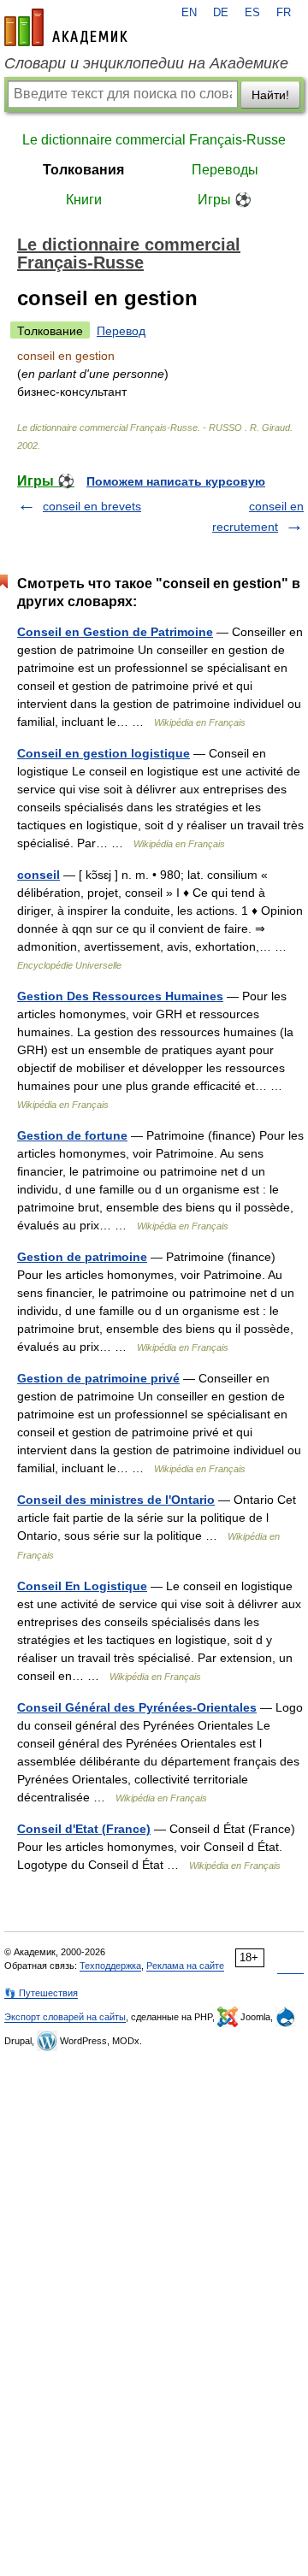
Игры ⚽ (225, 200)
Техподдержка (110, 1966)
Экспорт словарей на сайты (65, 2017)
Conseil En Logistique (82, 1586)
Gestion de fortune (72, 1135)
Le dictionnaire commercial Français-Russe (154, 140)
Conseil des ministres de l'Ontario (116, 1500)
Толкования (83, 170)
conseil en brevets (92, 506)
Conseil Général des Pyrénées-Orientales (137, 1707)
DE (221, 13)
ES (252, 13)
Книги (84, 200)
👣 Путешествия (41, 1993)
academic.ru (66, 27)
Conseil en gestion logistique (104, 753)
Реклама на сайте (185, 1966)
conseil (38, 875)
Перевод (121, 331)
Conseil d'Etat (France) (84, 1829)
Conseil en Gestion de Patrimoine (115, 632)
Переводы (225, 170)
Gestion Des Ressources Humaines (120, 996)
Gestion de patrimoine (82, 1257)
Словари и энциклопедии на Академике (146, 63)
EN (189, 13)
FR (284, 13)
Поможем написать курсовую (176, 481)
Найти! (270, 95)
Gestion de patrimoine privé (98, 1378)
